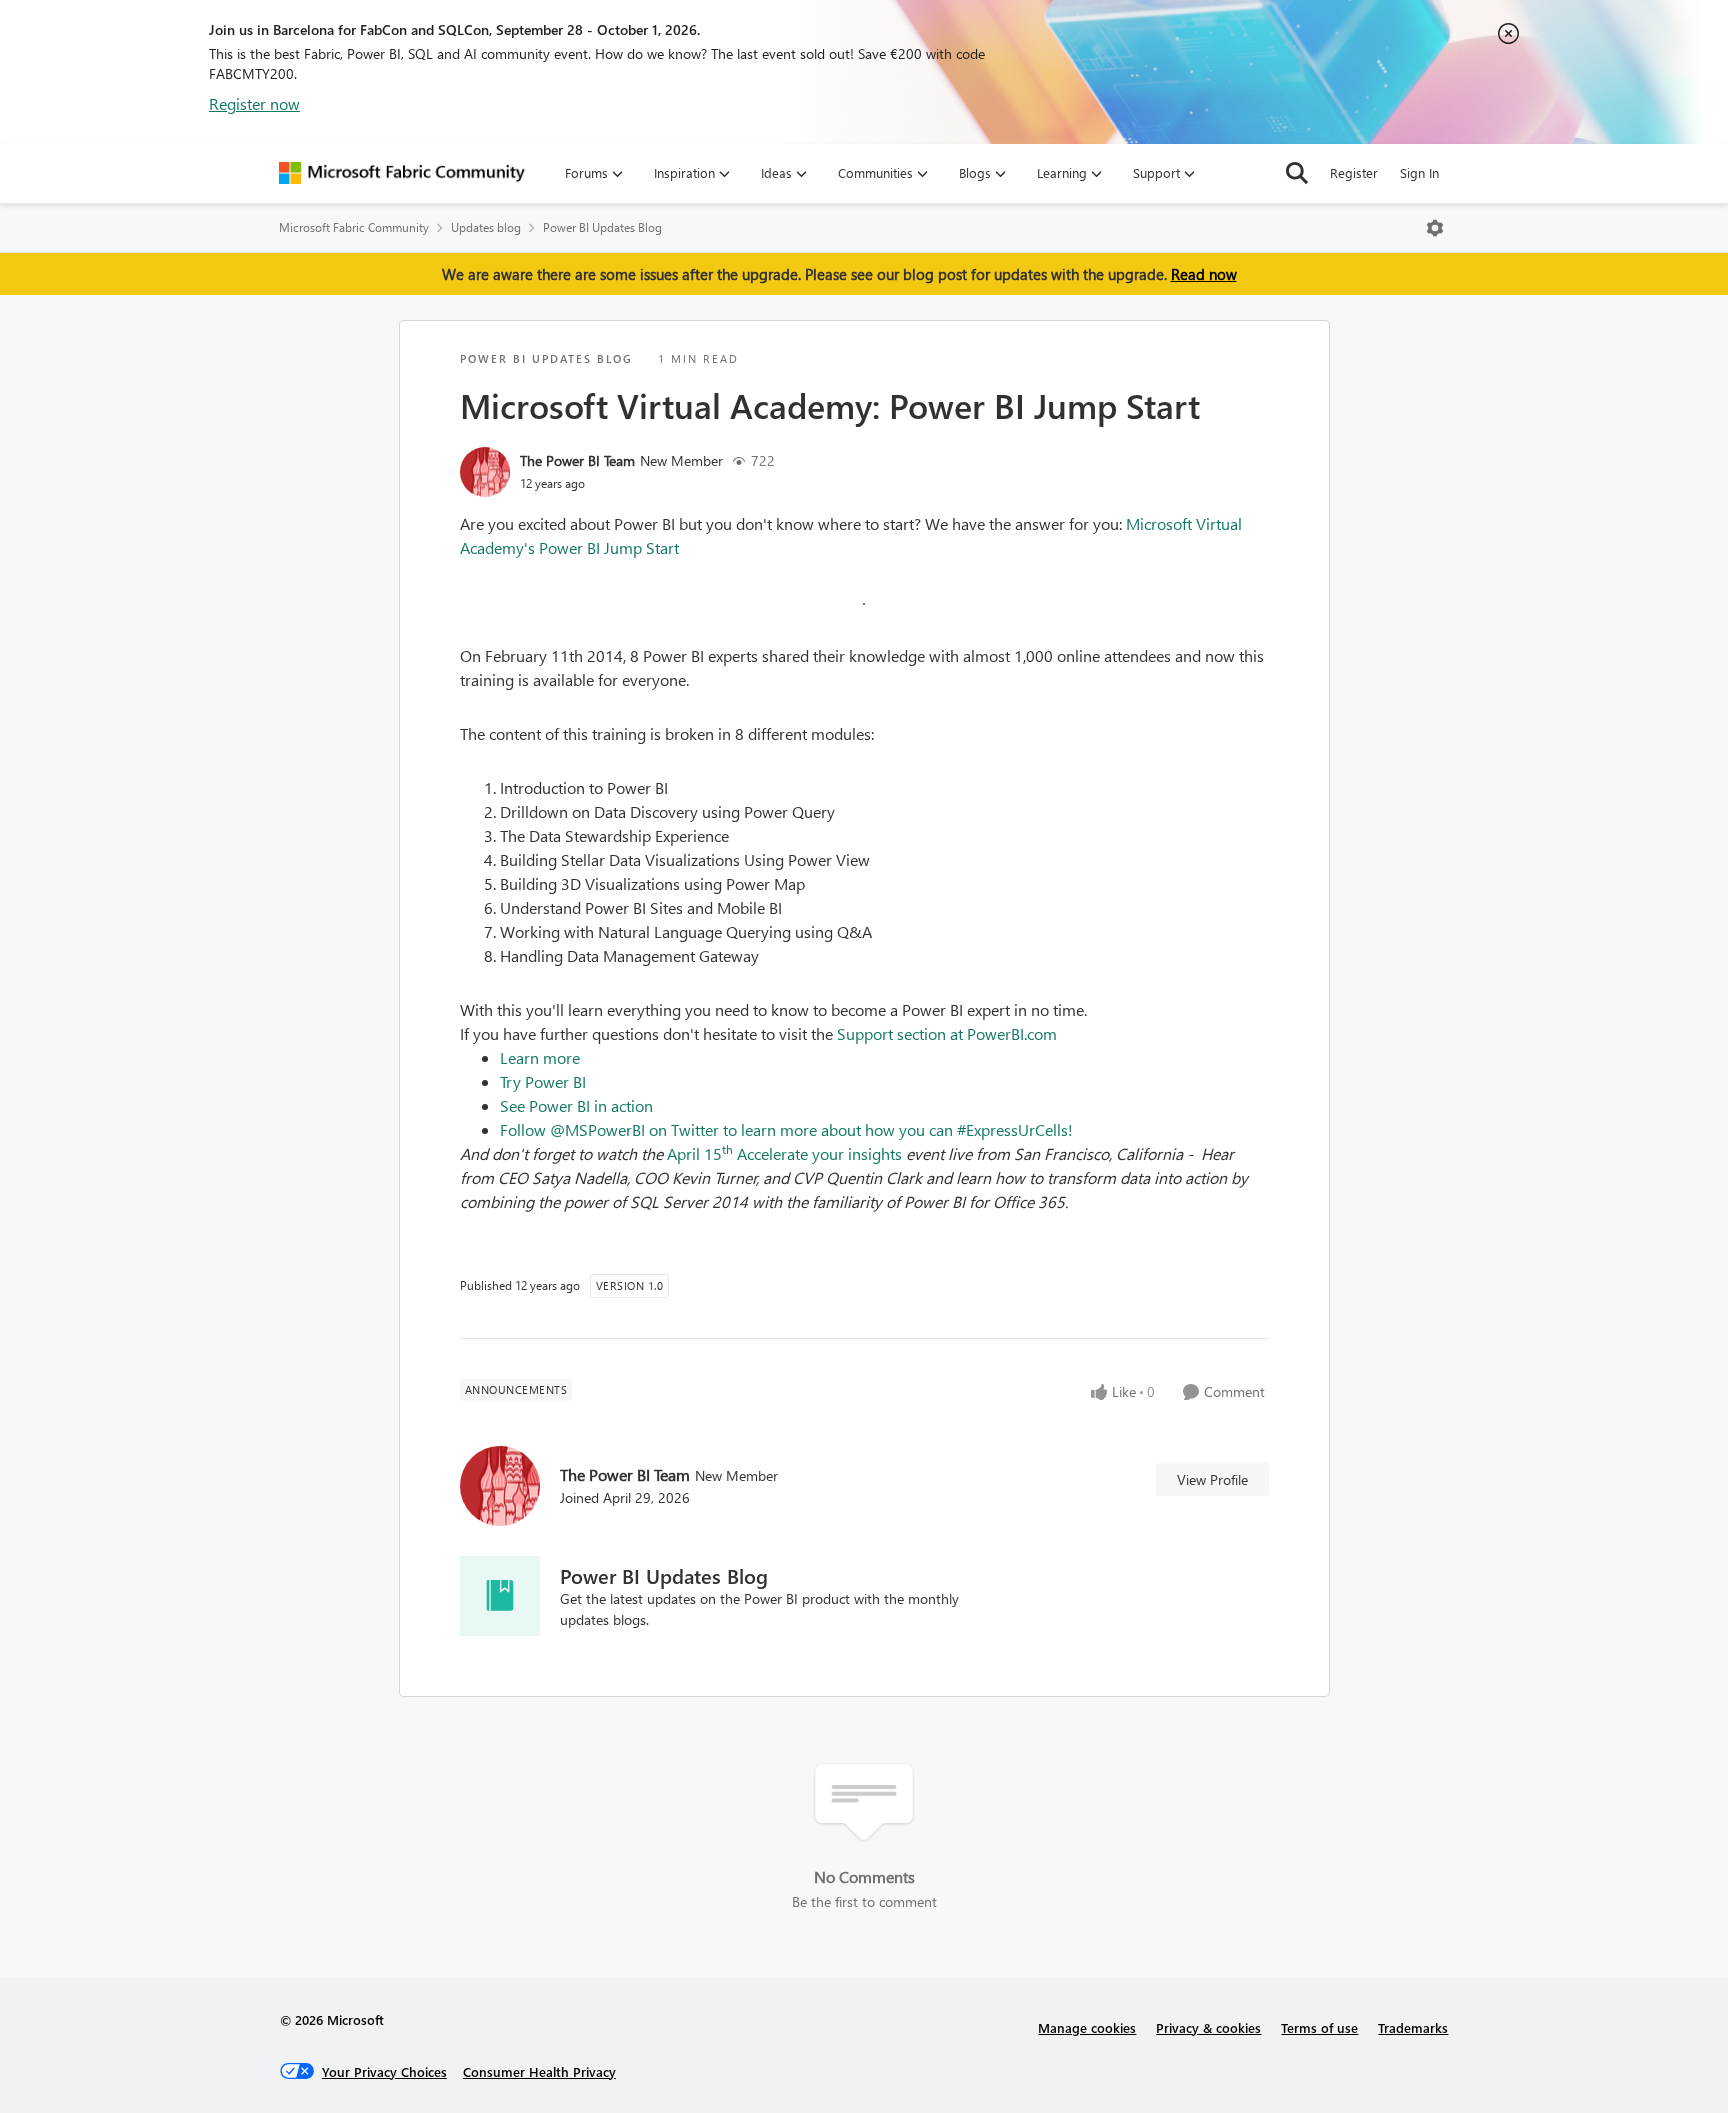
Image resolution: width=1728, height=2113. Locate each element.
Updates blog (486, 227)
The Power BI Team (577, 460)
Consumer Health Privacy (539, 2071)
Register (1354, 172)
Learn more (540, 1057)
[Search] (1297, 173)
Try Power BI (543, 1081)
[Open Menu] (1435, 228)
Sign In (1419, 172)
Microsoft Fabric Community (354, 227)
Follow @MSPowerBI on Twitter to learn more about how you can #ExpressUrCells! (788, 1129)
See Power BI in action (576, 1105)
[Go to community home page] (402, 173)
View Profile (1212, 1479)
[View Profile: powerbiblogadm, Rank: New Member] (485, 472)
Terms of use (1319, 2027)
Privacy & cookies (1208, 2027)
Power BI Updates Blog (602, 227)
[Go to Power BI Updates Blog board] (500, 1596)
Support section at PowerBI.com (947, 1033)
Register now (254, 103)
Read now (1204, 274)
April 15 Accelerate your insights (784, 1153)
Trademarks (1413, 2027)
